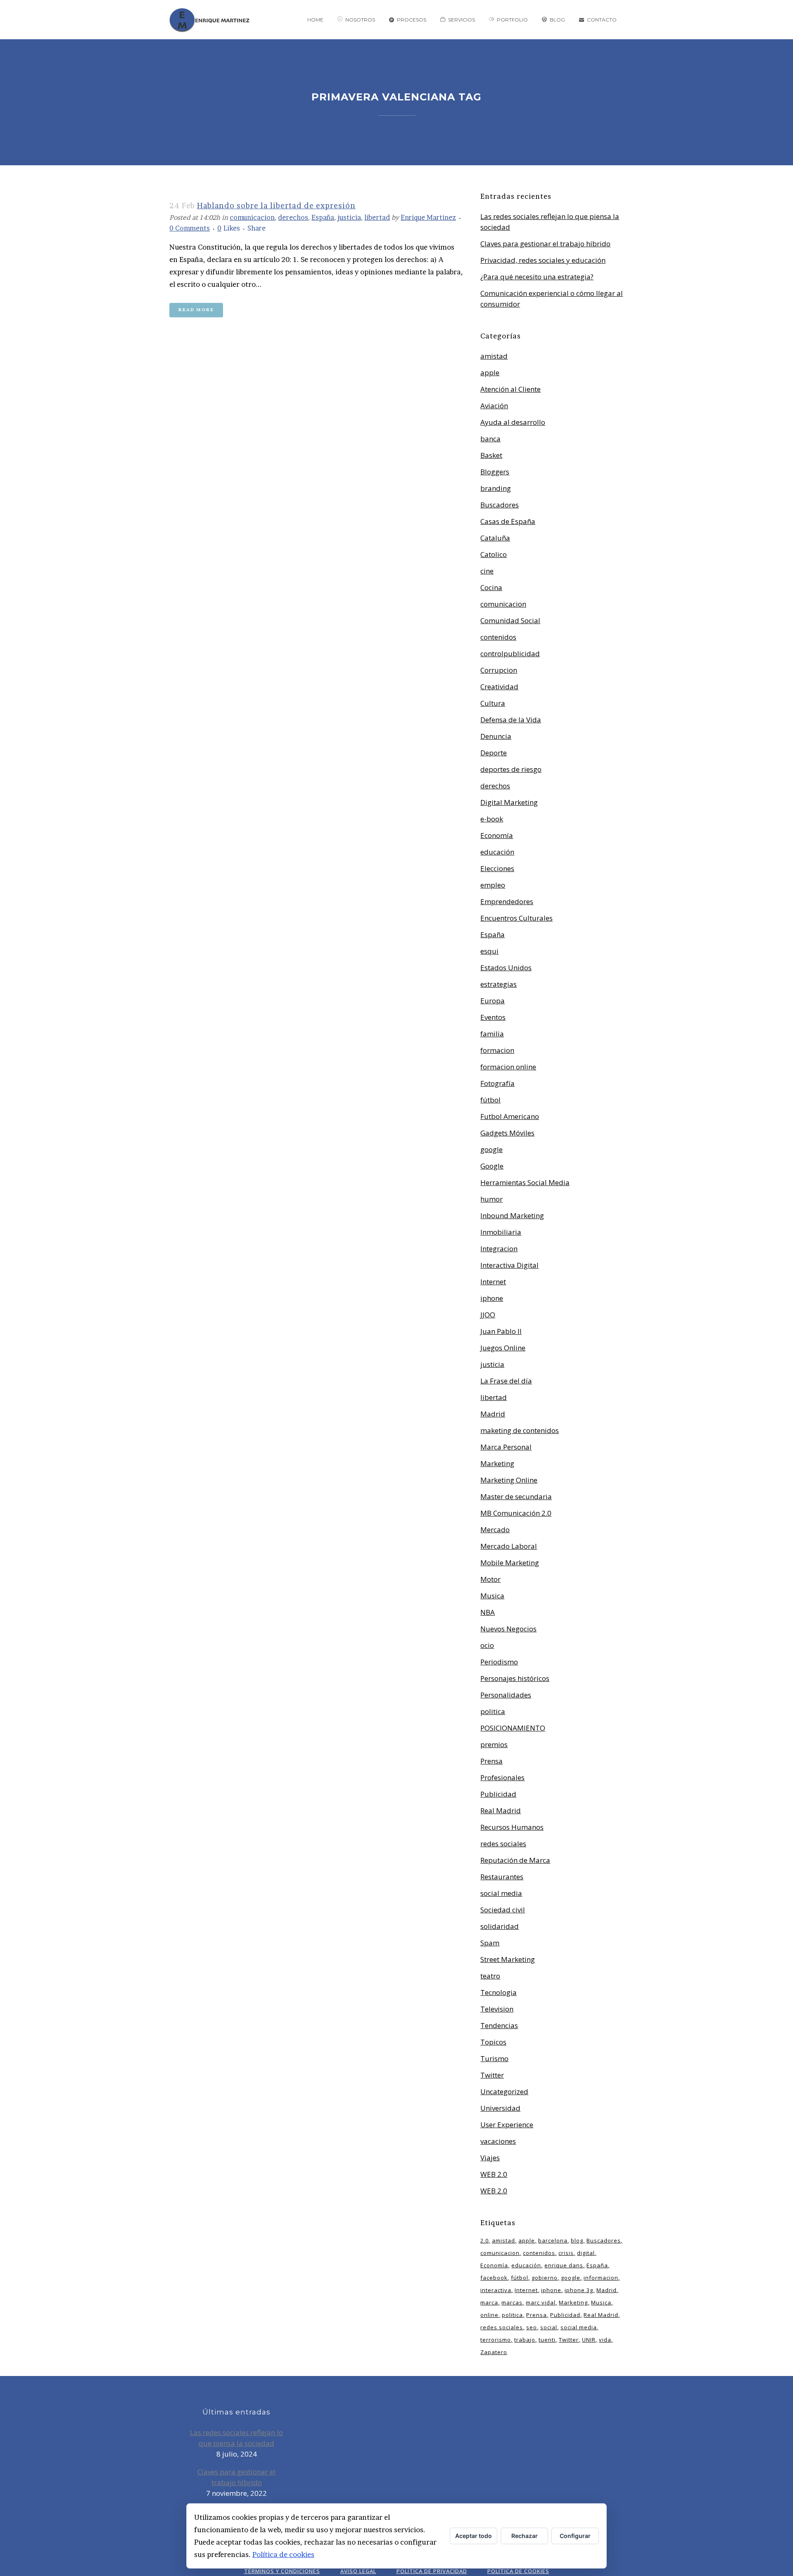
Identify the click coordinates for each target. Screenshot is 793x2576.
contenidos (498, 637)
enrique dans (564, 2265)
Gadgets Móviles (507, 1133)
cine (487, 571)
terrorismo (496, 2340)
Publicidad (498, 1794)
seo (532, 2327)
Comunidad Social (510, 620)
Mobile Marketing (510, 1563)
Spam (490, 1943)
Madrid (493, 1414)
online (489, 2315)
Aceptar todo (474, 2536)
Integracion (499, 1249)
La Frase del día (506, 1381)
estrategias (499, 984)
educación (497, 852)
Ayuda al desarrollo (513, 422)
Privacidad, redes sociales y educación (543, 260)
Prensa (491, 1761)
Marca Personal (506, 1447)
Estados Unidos (506, 968)
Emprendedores (507, 901)
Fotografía (497, 1083)
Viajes (490, 2158)
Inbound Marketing (512, 1215)
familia (492, 1034)
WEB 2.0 (494, 2174)
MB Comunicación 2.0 (516, 1513)
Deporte (494, 753)
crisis (566, 2253)
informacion (601, 2278)
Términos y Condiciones (282, 2571)
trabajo (525, 2340)
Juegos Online (503, 1348)
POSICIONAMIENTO (513, 1728)
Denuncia (496, 736)
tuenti (547, 2340)
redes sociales (503, 1844)
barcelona (553, 2240)
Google (492, 1166)
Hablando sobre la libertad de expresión (276, 206)
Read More (196, 310)
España (323, 217)
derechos (293, 217)
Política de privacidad (432, 2571)
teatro (490, 1976)
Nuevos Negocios (508, 1629)
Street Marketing (508, 1959)
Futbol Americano (510, 1116)
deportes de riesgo (511, 769)
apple (490, 373)
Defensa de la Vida (511, 720)
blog (577, 2240)
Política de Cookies (518, 2571)
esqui (489, 951)
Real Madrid (501, 1811)
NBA (488, 1612)
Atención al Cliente (510, 389)
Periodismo (499, 1662)
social (549, 2327)
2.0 (484, 2240)
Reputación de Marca (515, 1860)
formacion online (508, 1067)
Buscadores (500, 505)
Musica (492, 1596)
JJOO (488, 1315)
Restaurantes (502, 1877)
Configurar (575, 2536)
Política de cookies (283, 2554)
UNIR (589, 2340)
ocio (487, 1645)
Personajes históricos (515, 1678)
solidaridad (500, 1926)
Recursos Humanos (512, 1827)
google (491, 1149)
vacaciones (498, 2141)
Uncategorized (504, 2092)
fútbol (490, 1100)
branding (496, 488)
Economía (497, 835)
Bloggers (495, 472)
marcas (512, 2302)
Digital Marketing (509, 802)
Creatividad (499, 687)
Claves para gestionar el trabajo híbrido (545, 244)
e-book (492, 819)
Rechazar (525, 2536)
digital (586, 2253)
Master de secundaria (516, 1496)
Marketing (497, 1463)
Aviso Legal (358, 2571)
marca (489, 2302)
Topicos (493, 2042)
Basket (491, 455)
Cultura (493, 703)
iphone (492, 1298)
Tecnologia (499, 1992)
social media (501, 1893)
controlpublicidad (510, 654)
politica (493, 1711)
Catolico (494, 554)
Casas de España (508, 521)
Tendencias (499, 2025)
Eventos (493, 1017)
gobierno (545, 2278)
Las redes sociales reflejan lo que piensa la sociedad (236, 2438)
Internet (493, 1282)
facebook (494, 2278)
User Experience (507, 2125)
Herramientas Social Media (525, 1182)
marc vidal (541, 2302)
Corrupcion (499, 670)
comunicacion (252, 217)
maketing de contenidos (520, 1430)
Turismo (494, 2058)
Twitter (492, 2075)
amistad (494, 356)
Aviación (494, 406)
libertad (377, 217)
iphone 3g (579, 2290)
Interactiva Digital (509, 1265)
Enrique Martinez (428, 217)
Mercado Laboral (509, 1546)
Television (497, 2009)
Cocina (491, 587)
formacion (497, 1050)
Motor (490, 1579)
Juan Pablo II (501, 1331)
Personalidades (506, 1695)
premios (494, 1744)
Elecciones (497, 868)
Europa (493, 1001)
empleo (493, 885)
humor (491, 1199)
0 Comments (190, 228)
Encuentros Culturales (516, 918)
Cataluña (495, 538)
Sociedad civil (503, 1910)
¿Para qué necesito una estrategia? (537, 277)
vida (605, 2340)
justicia (349, 217)
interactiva (496, 2290)
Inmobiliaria (501, 1232)
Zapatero (494, 2352)
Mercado (495, 1530)
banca (490, 439)
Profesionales (502, 1777)
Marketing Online (509, 1480)
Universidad (500, 2108)
